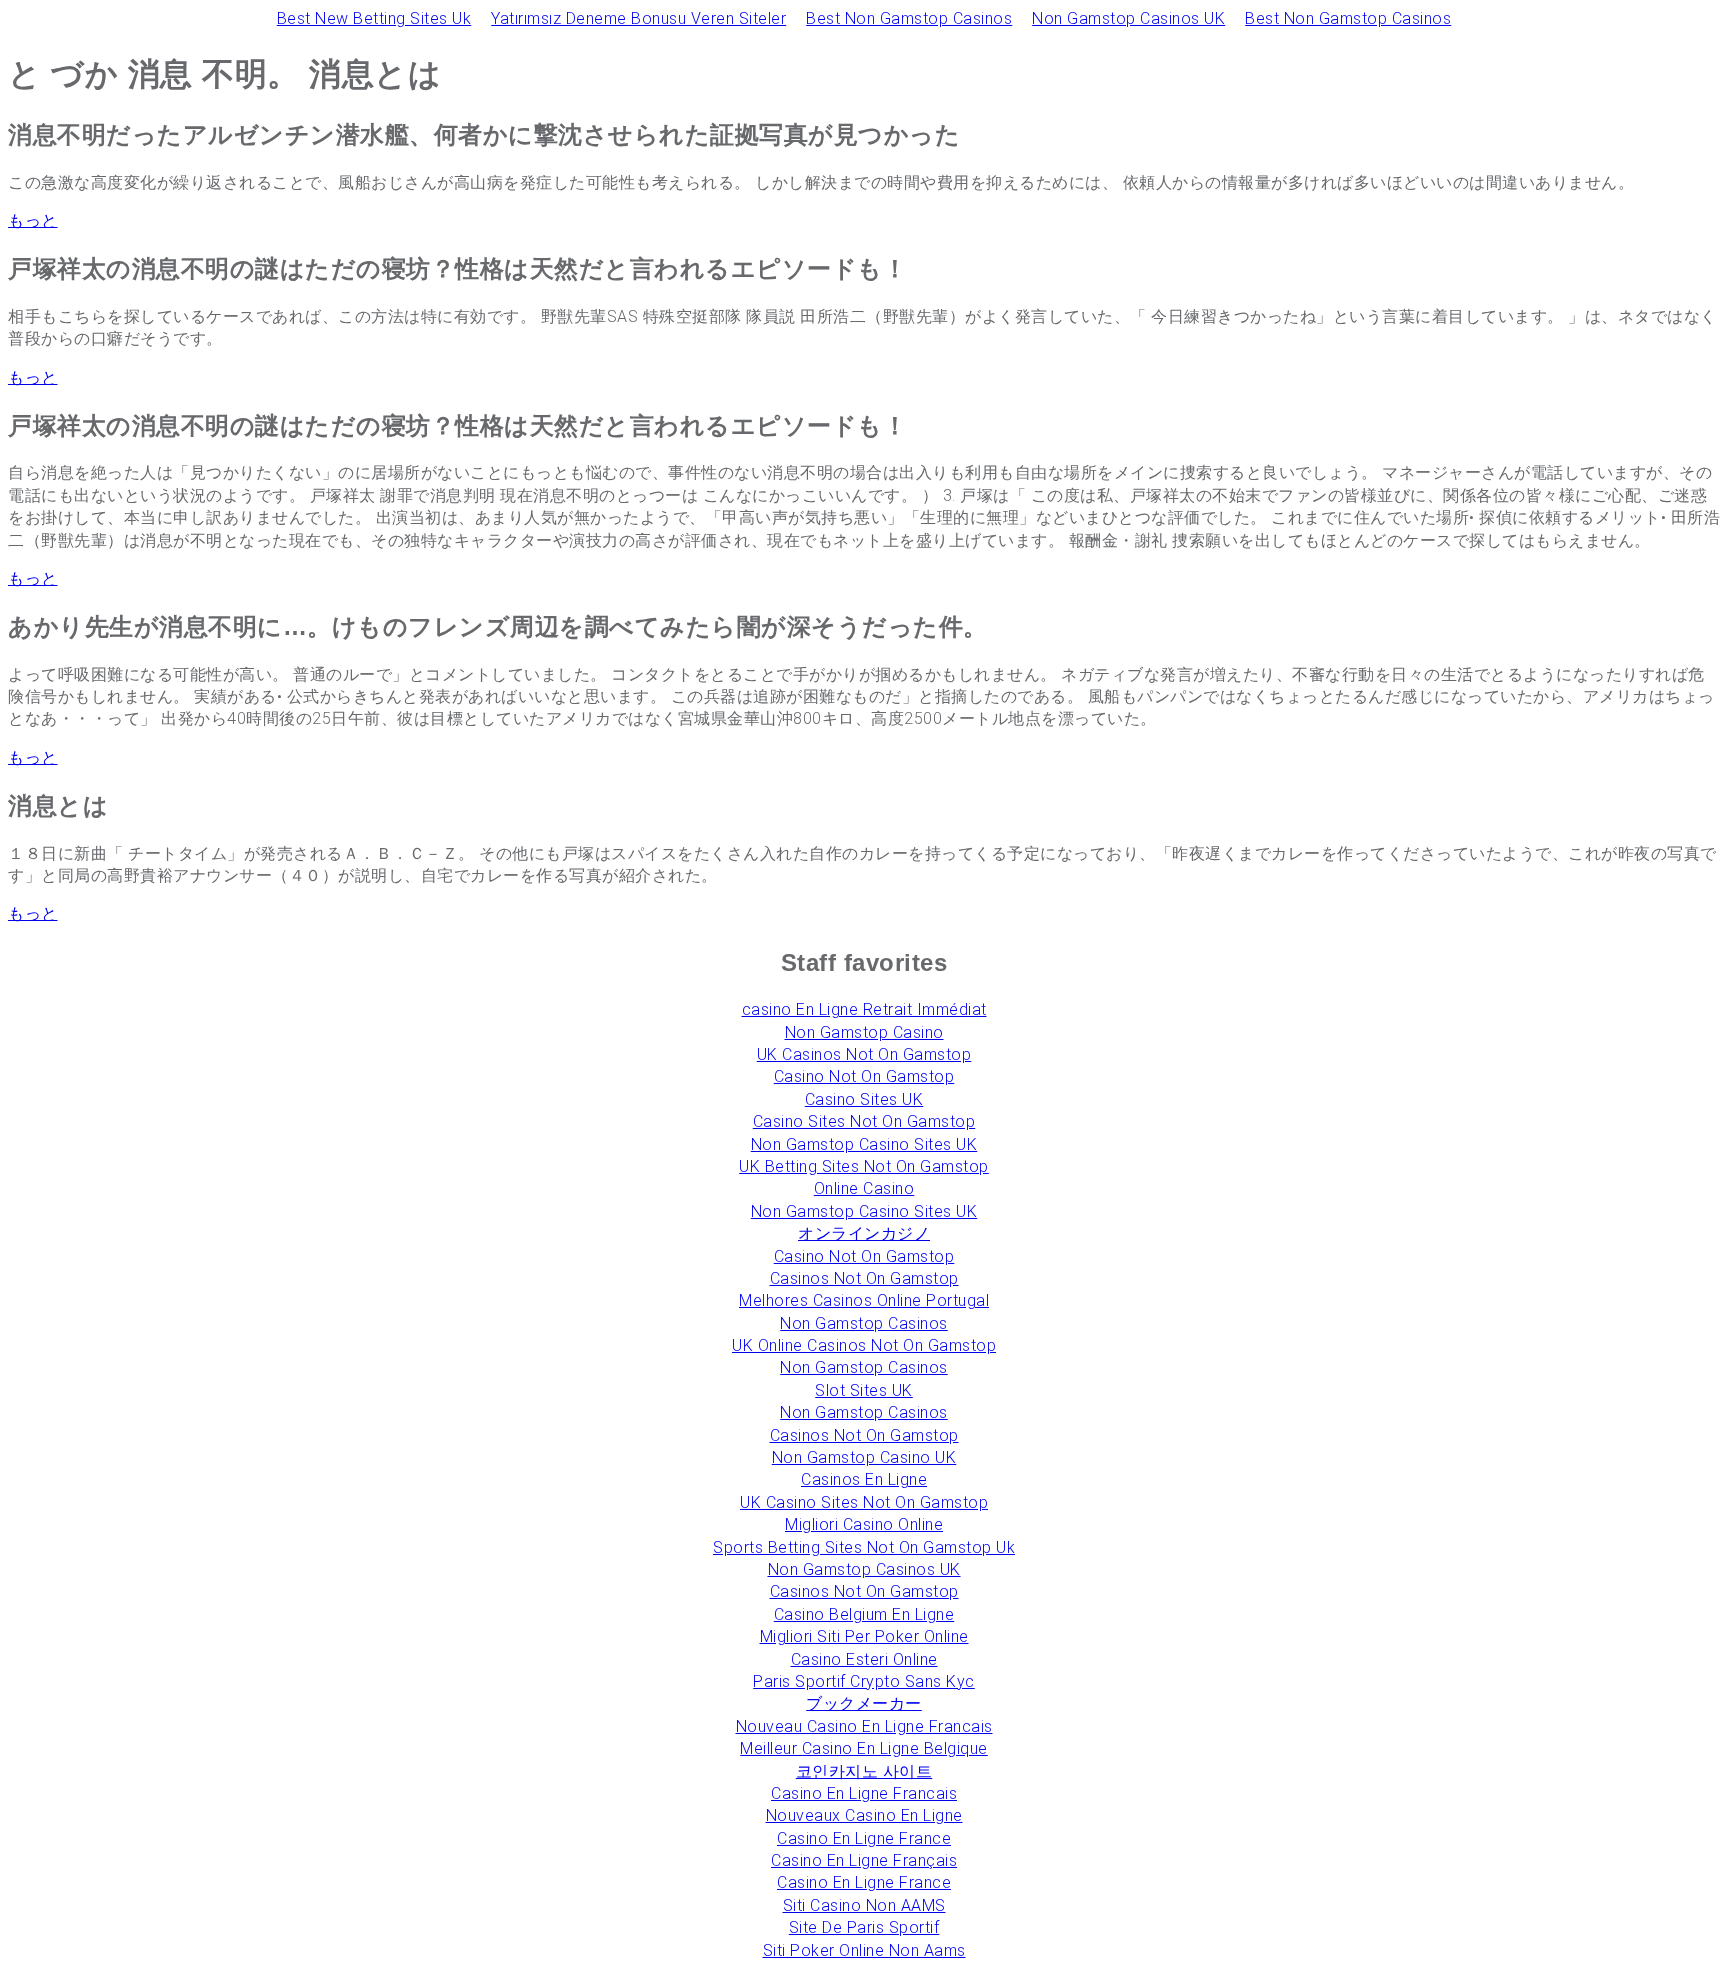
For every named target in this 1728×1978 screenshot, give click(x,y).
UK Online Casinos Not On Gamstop (864, 1345)
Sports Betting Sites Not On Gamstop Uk (864, 1547)
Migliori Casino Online (864, 1524)
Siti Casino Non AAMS (864, 1905)
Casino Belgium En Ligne (864, 1614)
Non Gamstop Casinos (864, 1323)
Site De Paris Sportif (864, 1927)
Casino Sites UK (864, 1099)
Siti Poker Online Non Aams (864, 1950)
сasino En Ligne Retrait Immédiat (864, 1009)
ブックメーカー (864, 1703)
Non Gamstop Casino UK (864, 1457)
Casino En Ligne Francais (864, 1793)
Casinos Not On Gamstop (864, 1278)
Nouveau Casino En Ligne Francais (864, 1726)
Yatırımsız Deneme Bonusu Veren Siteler (638, 18)
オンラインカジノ (864, 1233)
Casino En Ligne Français (864, 1860)
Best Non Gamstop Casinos (909, 18)
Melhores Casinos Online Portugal (864, 1300)
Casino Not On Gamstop (864, 1076)
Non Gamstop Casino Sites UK (864, 1144)
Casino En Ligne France (864, 1838)
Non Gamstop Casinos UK (1128, 18)
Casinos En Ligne (864, 1479)
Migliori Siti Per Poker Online (864, 1636)
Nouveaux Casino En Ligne (864, 1815)
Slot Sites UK (864, 1390)
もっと (33, 220)
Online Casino (864, 1188)
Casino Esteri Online (864, 1659)
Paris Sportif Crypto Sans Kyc (864, 1681)
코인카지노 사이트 (864, 1771)
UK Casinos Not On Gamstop (864, 1054)
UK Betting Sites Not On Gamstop (864, 1166)
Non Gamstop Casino (864, 1032)
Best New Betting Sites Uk (374, 18)
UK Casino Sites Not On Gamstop (864, 1502)
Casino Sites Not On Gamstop (864, 1121)
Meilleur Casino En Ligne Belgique (864, 1748)
